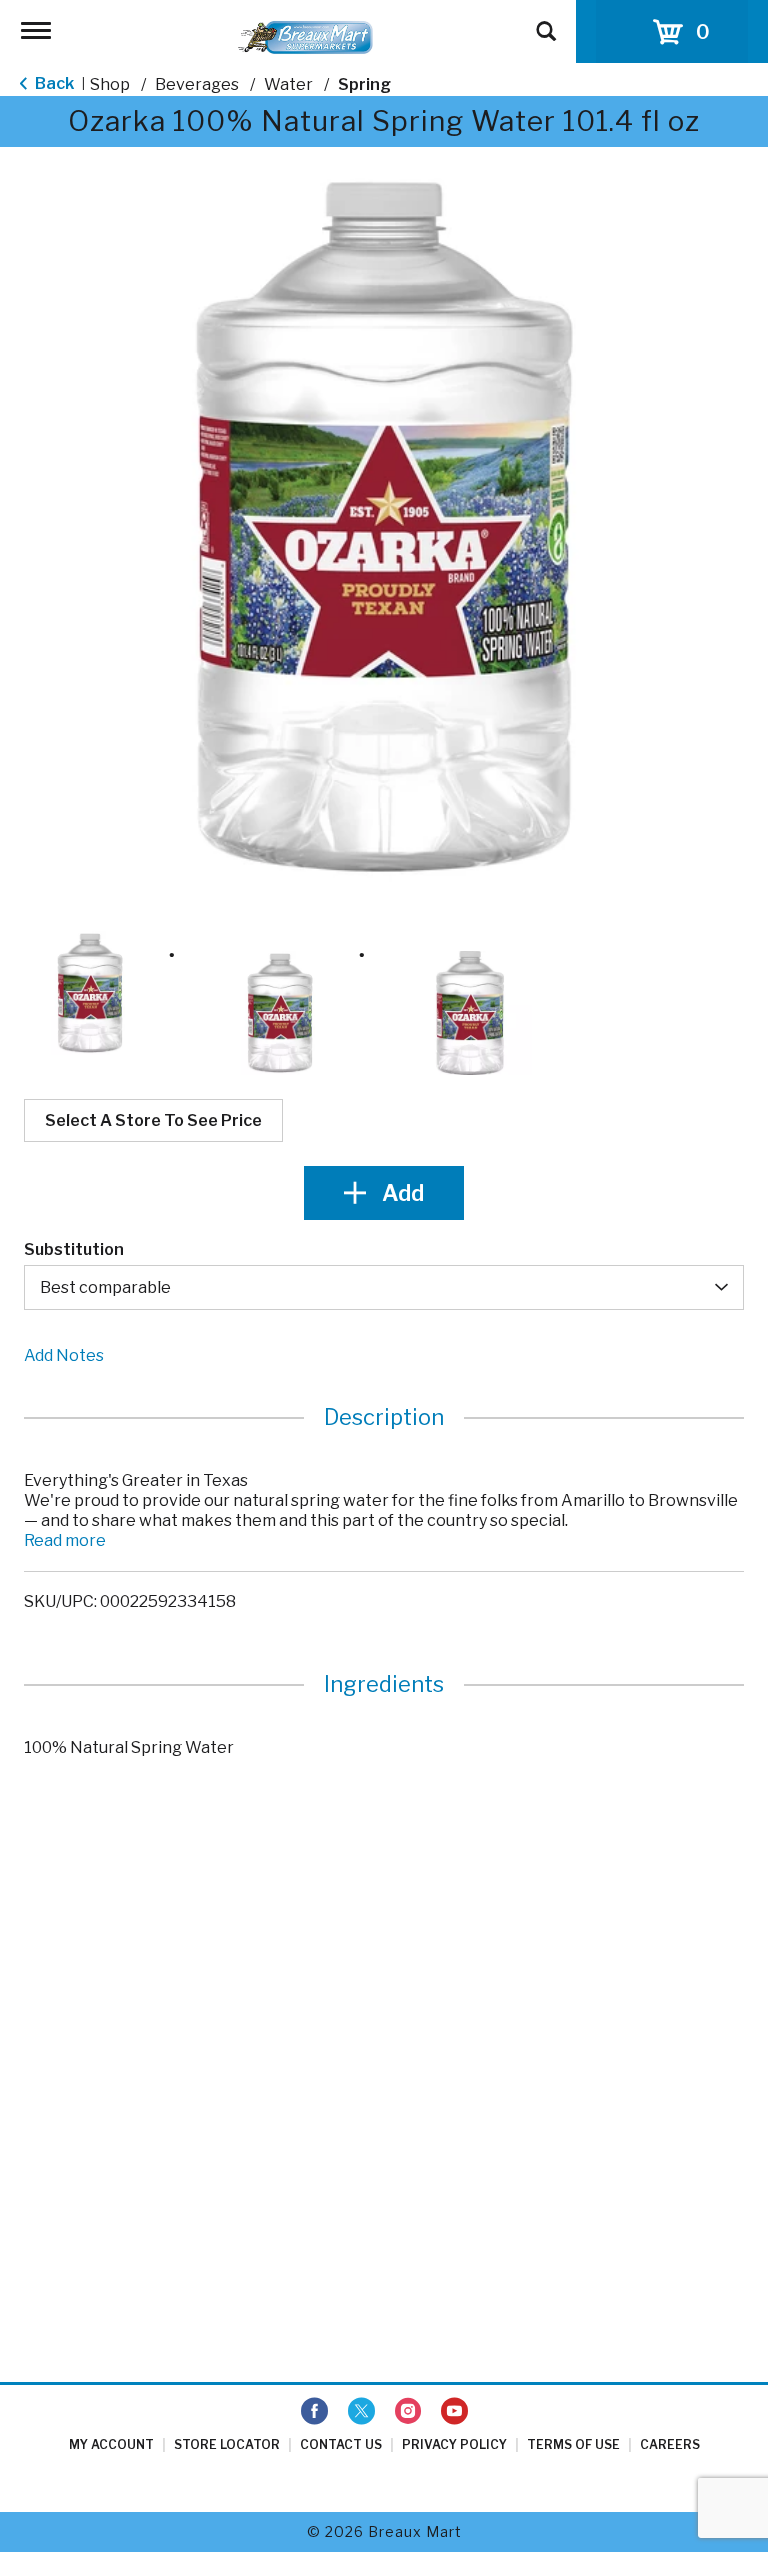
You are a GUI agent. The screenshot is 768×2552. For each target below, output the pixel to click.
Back (53, 83)
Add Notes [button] (64, 1355)
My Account (111, 2444)
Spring (364, 84)
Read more (65, 1540)
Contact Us (341, 2444)
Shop (110, 84)
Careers (670, 2444)
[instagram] (408, 2412)
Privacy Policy (454, 2444)
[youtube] (454, 2412)
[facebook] (314, 2412)
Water (288, 84)
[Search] (546, 22)
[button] (90, 993)
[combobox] (384, 1287)
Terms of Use (573, 2444)
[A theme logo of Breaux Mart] (305, 36)
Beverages (197, 84)
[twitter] (361, 2412)
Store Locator (227, 2444)
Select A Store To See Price (153, 1120)
